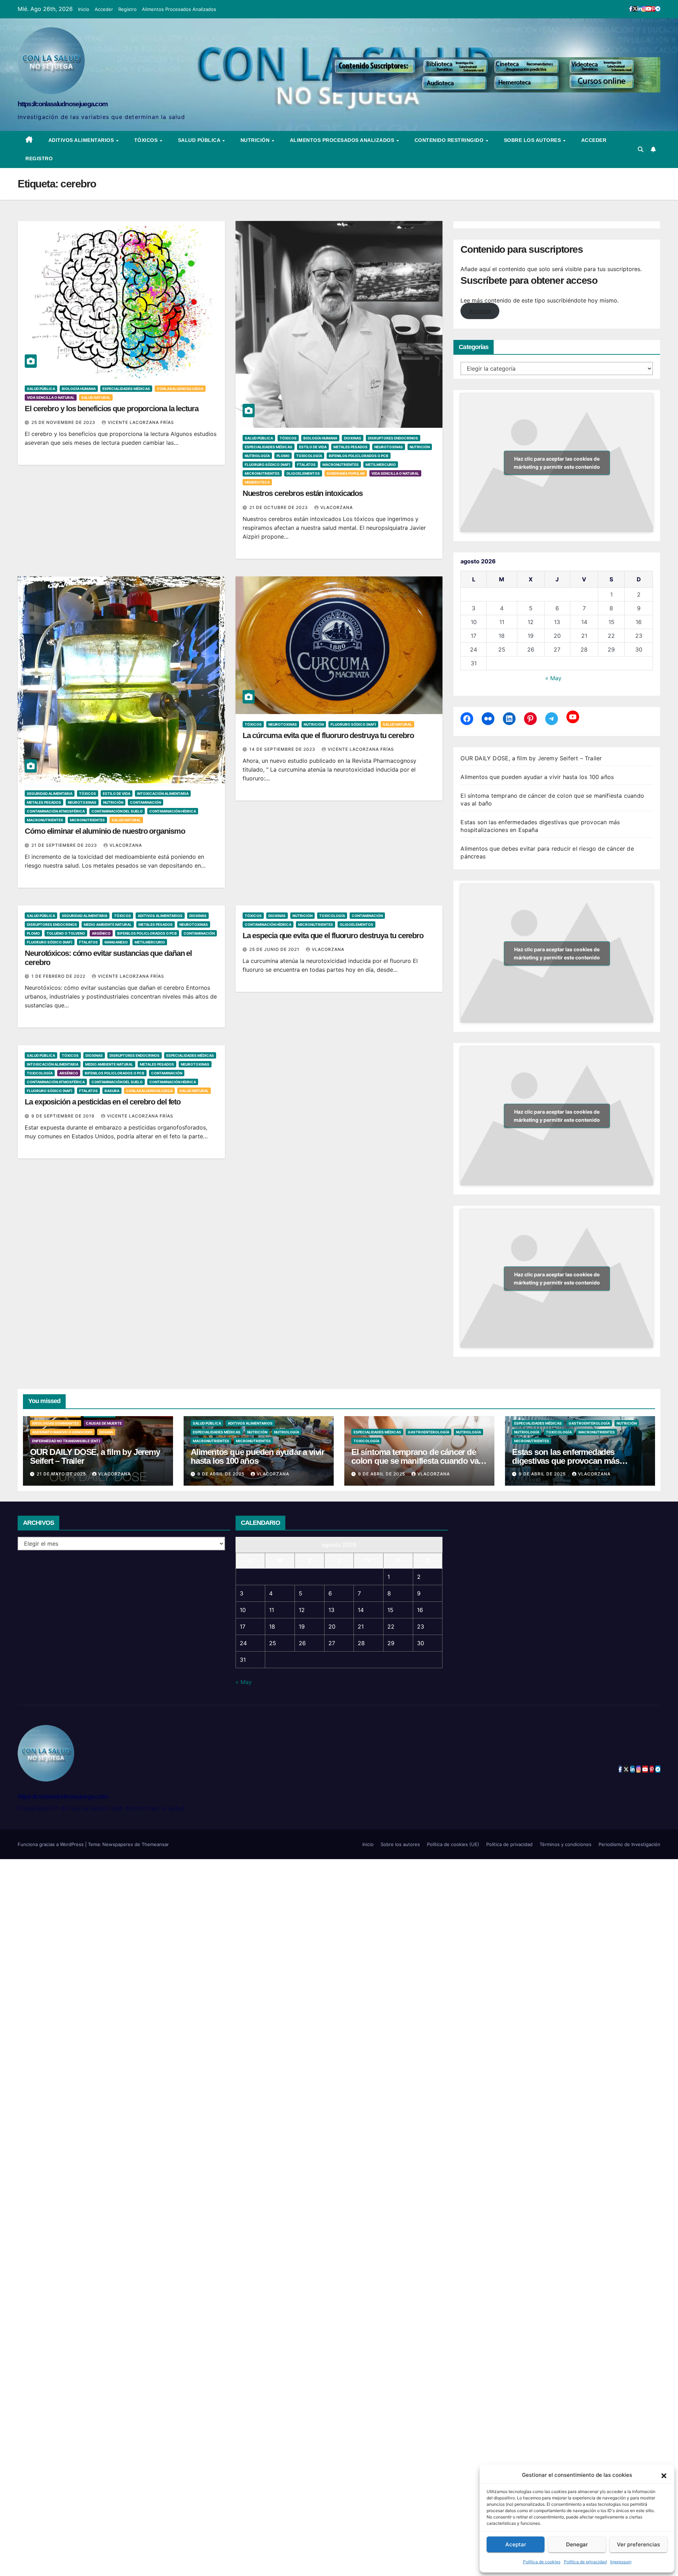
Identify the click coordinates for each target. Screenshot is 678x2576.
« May (553, 678)
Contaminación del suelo (117, 811)
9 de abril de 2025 (222, 1474)
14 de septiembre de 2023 (283, 749)
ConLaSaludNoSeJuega (180, 389)
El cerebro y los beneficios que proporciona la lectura (112, 409)
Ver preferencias (638, 2544)
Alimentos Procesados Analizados (179, 9)
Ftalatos (306, 465)
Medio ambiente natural (108, 924)
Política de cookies (542, 2562)
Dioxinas (353, 438)
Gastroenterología (429, 1432)
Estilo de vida (313, 447)
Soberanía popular (346, 473)
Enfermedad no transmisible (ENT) (66, 1441)
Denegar (577, 2544)
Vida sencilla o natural (51, 397)
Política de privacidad (585, 2562)
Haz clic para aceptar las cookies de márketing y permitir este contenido (557, 463)
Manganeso (116, 942)
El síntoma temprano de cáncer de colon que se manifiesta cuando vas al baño (417, 1461)
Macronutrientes (341, 465)
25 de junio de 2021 (275, 949)
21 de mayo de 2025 (62, 1474)
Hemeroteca (257, 482)
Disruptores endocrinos (393, 438)
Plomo (283, 456)
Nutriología (257, 456)
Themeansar (155, 1844)
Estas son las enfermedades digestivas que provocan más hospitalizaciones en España (566, 1461)
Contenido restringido (450, 140)
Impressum (621, 2562)
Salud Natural (96, 397)
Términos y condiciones (566, 1844)
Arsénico (101, 933)
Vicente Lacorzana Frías (141, 422)
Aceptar (516, 2544)
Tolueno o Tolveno (66, 933)
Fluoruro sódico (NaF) (267, 465)
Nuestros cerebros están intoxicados (303, 493)
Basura (112, 1091)
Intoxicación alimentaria (163, 793)
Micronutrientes (262, 473)
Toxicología (309, 456)
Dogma (106, 1432)
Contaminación (145, 802)
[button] (664, 2475)
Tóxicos (147, 140)
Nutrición (256, 140)
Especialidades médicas (126, 389)
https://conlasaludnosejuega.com (63, 104)
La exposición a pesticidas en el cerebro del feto (103, 1102)
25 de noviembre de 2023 (64, 422)
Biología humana (79, 389)
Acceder (104, 9)
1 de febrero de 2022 (59, 976)
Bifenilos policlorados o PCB (359, 456)
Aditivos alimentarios (82, 140)
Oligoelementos (303, 473)
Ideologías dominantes (56, 1423)
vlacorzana (337, 507)
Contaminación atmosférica (56, 811)
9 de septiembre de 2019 (64, 1116)
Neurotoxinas (389, 447)
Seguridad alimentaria (50, 793)
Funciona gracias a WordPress (51, 1844)
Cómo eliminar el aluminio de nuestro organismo (105, 831)
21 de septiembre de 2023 (65, 845)
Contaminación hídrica (173, 811)
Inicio (84, 9)
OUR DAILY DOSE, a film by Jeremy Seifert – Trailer (531, 758)
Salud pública (200, 140)
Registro (127, 9)
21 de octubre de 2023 (279, 507)
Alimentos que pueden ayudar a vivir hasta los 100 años (537, 777)
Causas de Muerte (104, 1423)
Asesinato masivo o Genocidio (62, 1432)
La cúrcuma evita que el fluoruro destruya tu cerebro (328, 735)
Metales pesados (350, 447)
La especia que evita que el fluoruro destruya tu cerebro (333, 936)
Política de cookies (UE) (453, 1844)
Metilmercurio (381, 465)
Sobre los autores (533, 140)
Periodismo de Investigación (629, 1844)
